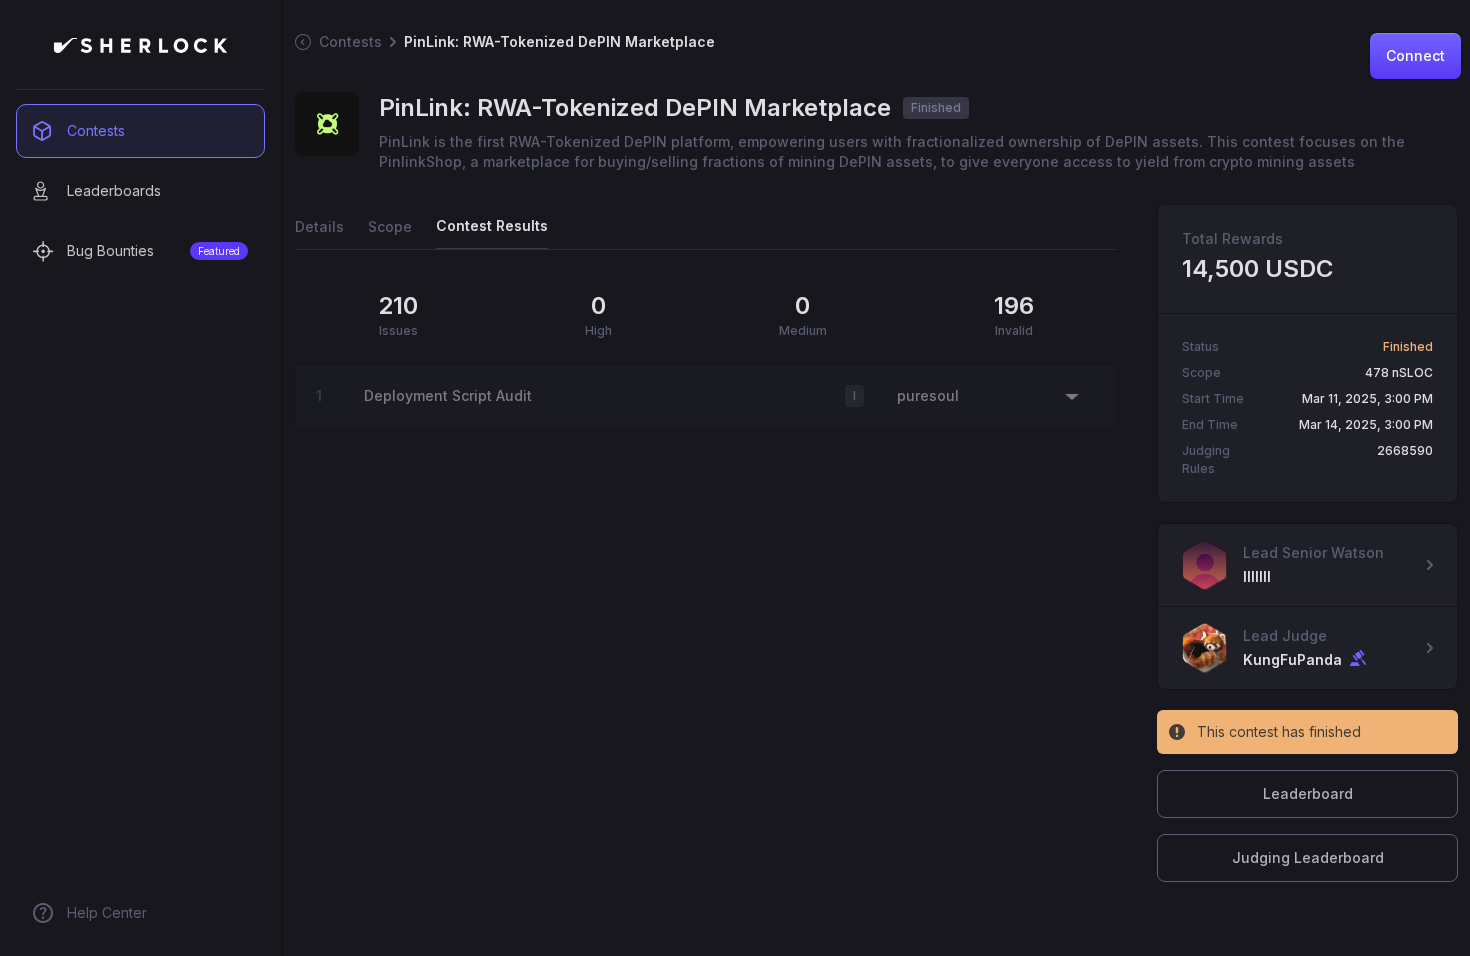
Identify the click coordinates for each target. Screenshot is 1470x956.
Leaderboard (1308, 793)
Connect (1415, 55)
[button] (706, 396)
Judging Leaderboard (1308, 857)
